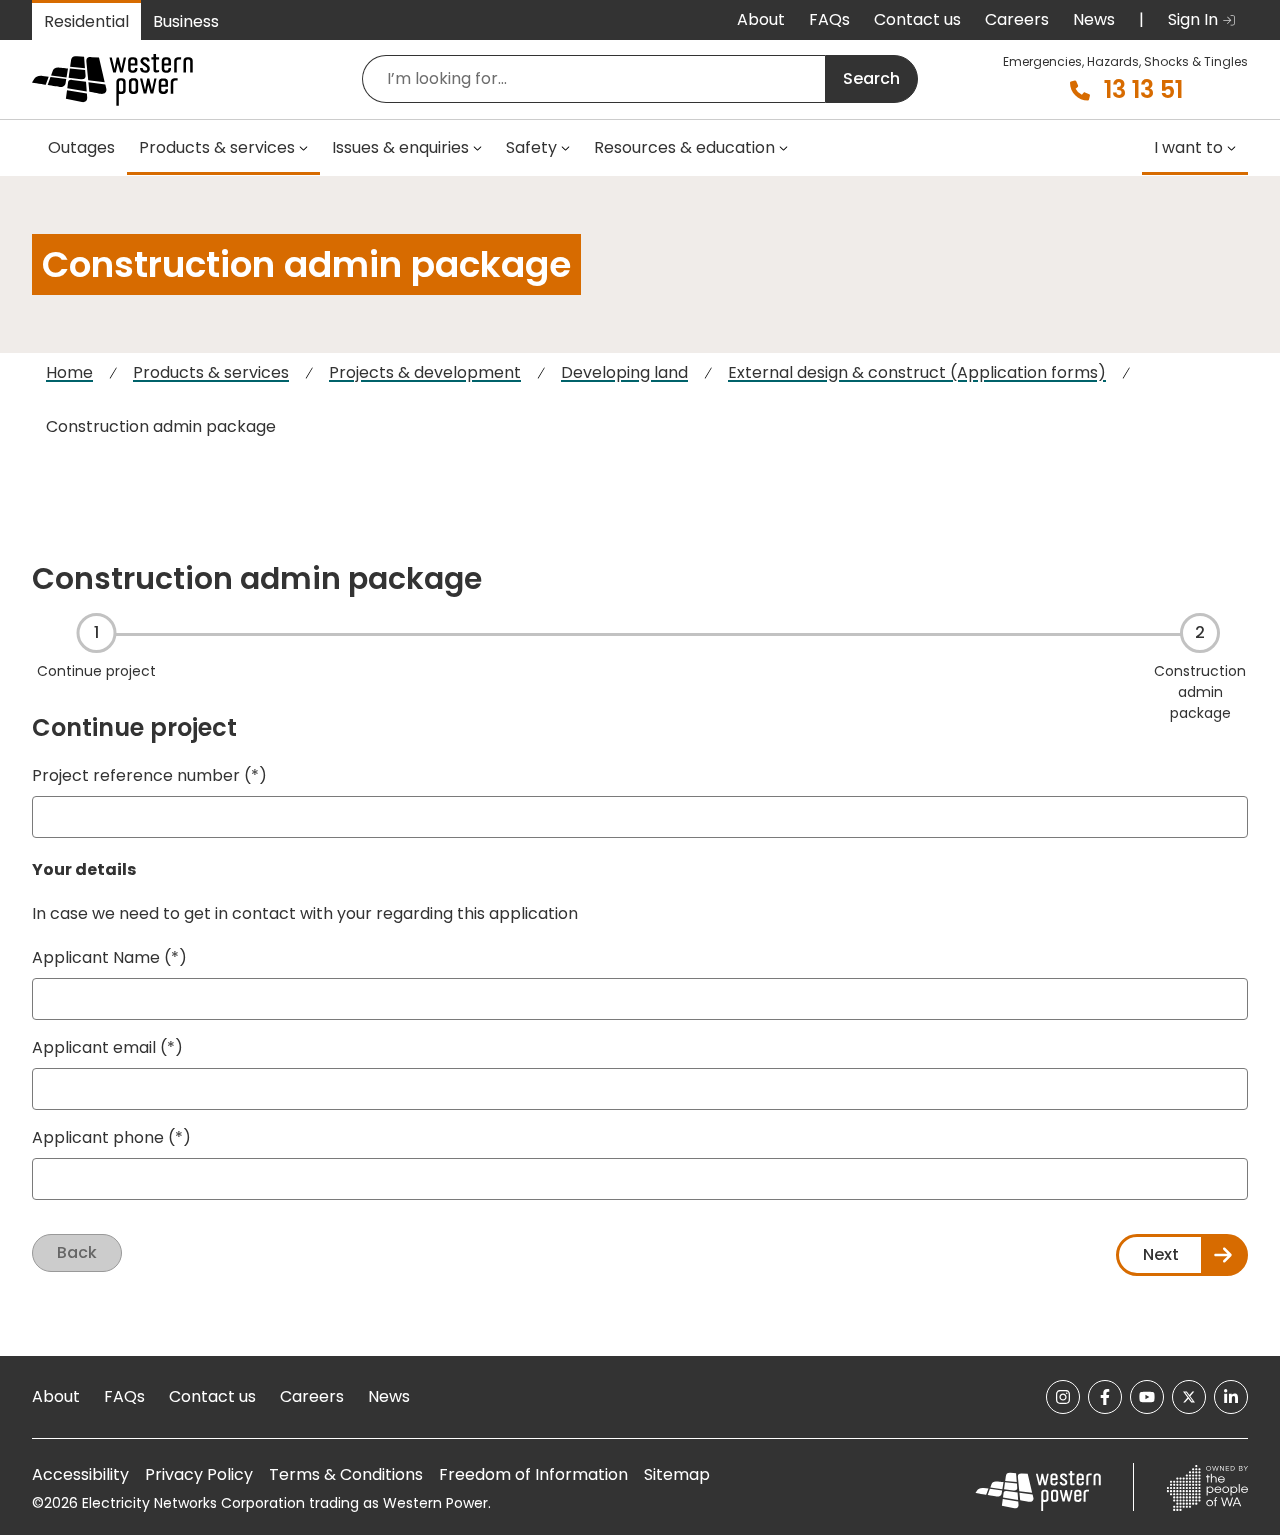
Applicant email (94, 1047)
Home (69, 372)
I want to (1188, 147)
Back (77, 1252)
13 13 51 (1143, 90)
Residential (86, 21)
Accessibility (80, 1474)
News (1094, 19)
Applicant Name (96, 957)
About (761, 19)
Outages (81, 147)
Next (1161, 1254)
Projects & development (425, 372)
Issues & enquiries (400, 147)
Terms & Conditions (346, 1474)
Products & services (217, 147)
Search (871, 78)
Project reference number (136, 775)
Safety (531, 147)
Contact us (917, 19)
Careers (1017, 19)
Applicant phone (98, 1137)
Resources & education (684, 147)
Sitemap (677, 1474)
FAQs (829, 19)
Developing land (624, 372)
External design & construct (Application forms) (917, 372)
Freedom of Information (533, 1474)
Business (186, 21)
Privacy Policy (199, 1474)
